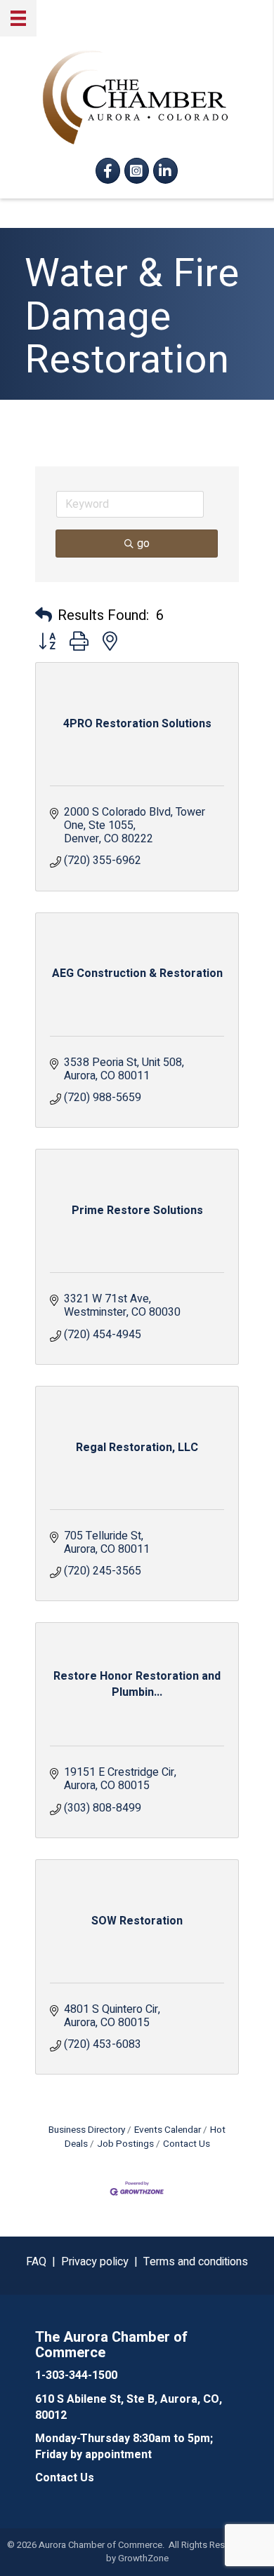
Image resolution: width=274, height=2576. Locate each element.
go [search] (143, 544)
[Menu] (18, 18)
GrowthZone (143, 2558)
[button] (44, 616)
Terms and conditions (196, 2262)
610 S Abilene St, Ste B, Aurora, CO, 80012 (129, 2407)
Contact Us (187, 2144)
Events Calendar (168, 2130)
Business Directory (87, 2130)
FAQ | (44, 2262)
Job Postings (125, 2144)
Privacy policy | (102, 2262)
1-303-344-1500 (76, 2375)
